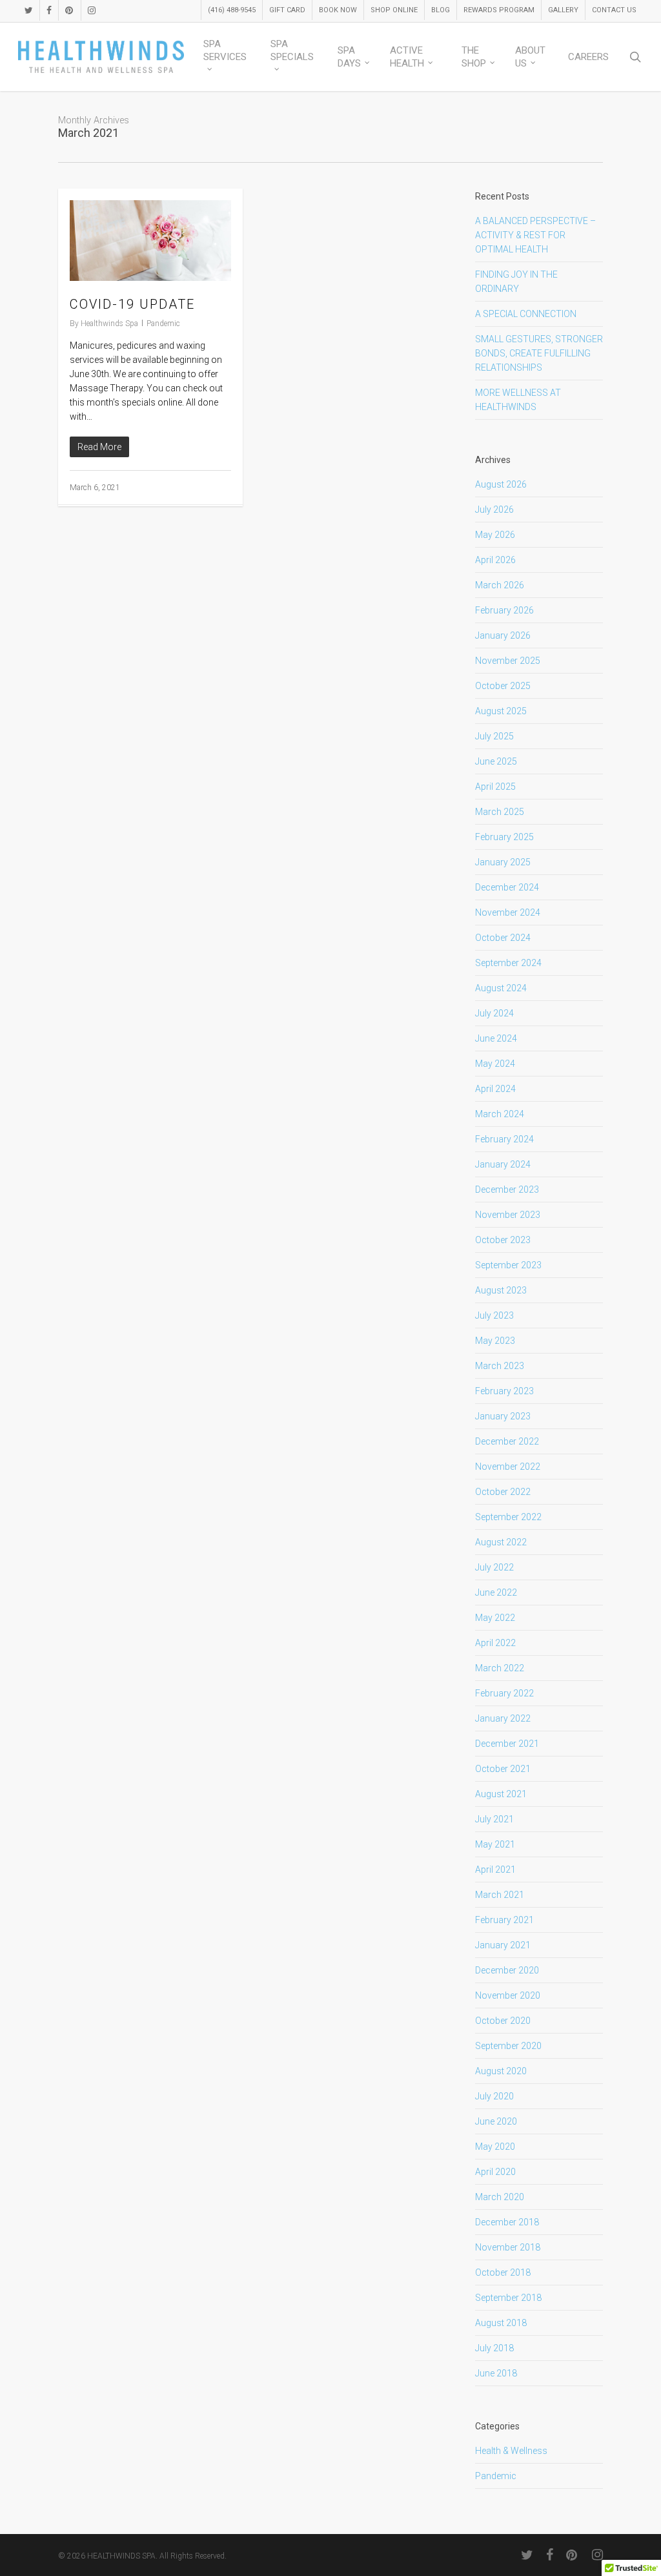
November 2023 (508, 1215)
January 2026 (503, 635)
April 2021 (495, 1870)
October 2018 (503, 2272)
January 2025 (503, 862)
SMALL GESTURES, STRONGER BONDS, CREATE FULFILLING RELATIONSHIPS (539, 353)
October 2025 (503, 686)
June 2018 (496, 2373)
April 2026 (495, 560)
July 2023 (494, 1315)
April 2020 (495, 2172)
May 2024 (495, 1064)
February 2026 (504, 610)
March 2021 (500, 1895)
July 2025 (494, 736)
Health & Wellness (511, 2451)
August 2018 (501, 2323)
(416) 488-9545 (232, 10)
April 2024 (495, 1089)
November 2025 (508, 661)
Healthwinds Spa (109, 324)
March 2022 (500, 1668)
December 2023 (507, 1190)
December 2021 (507, 1744)
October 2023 (503, 1240)
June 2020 (496, 2121)
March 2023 (500, 1366)
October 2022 (503, 1492)
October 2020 (503, 2021)
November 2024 (508, 912)
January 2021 (503, 1945)
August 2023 (501, 1290)
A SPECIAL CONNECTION (526, 314)
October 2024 (503, 938)
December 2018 (507, 2222)
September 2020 (508, 2046)
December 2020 (507, 1970)
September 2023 (508, 1265)
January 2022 (503, 1718)
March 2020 (500, 2197)
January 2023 (503, 1416)
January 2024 (503, 1164)
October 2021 (503, 1769)
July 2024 (494, 1013)
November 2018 (508, 2247)
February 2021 (504, 1920)
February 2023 (504, 1391)
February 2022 (504, 1693)
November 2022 (508, 1467)
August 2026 (501, 484)
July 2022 (494, 1567)
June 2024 (496, 1038)
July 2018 (494, 2348)
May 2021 (495, 1844)
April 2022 (495, 1643)
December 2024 (507, 887)
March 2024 (500, 1114)
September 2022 (508, 1517)
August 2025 (501, 711)
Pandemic (163, 324)
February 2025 (504, 837)
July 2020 (494, 2096)
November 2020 (508, 1995)
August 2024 (501, 988)
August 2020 (501, 2071)
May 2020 (495, 2147)
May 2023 (495, 1341)
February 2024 (504, 1139)
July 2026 (494, 510)
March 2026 (500, 585)
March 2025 (500, 812)
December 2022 (507, 1441)
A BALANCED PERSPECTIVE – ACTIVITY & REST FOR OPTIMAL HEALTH (535, 235)
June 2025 (496, 761)
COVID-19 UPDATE (132, 304)
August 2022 (501, 1542)
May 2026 (495, 535)
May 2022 (495, 1618)
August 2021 (501, 1794)
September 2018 (508, 2298)
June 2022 (496, 1592)
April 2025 (495, 787)
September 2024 (508, 963)
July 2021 (494, 1819)
